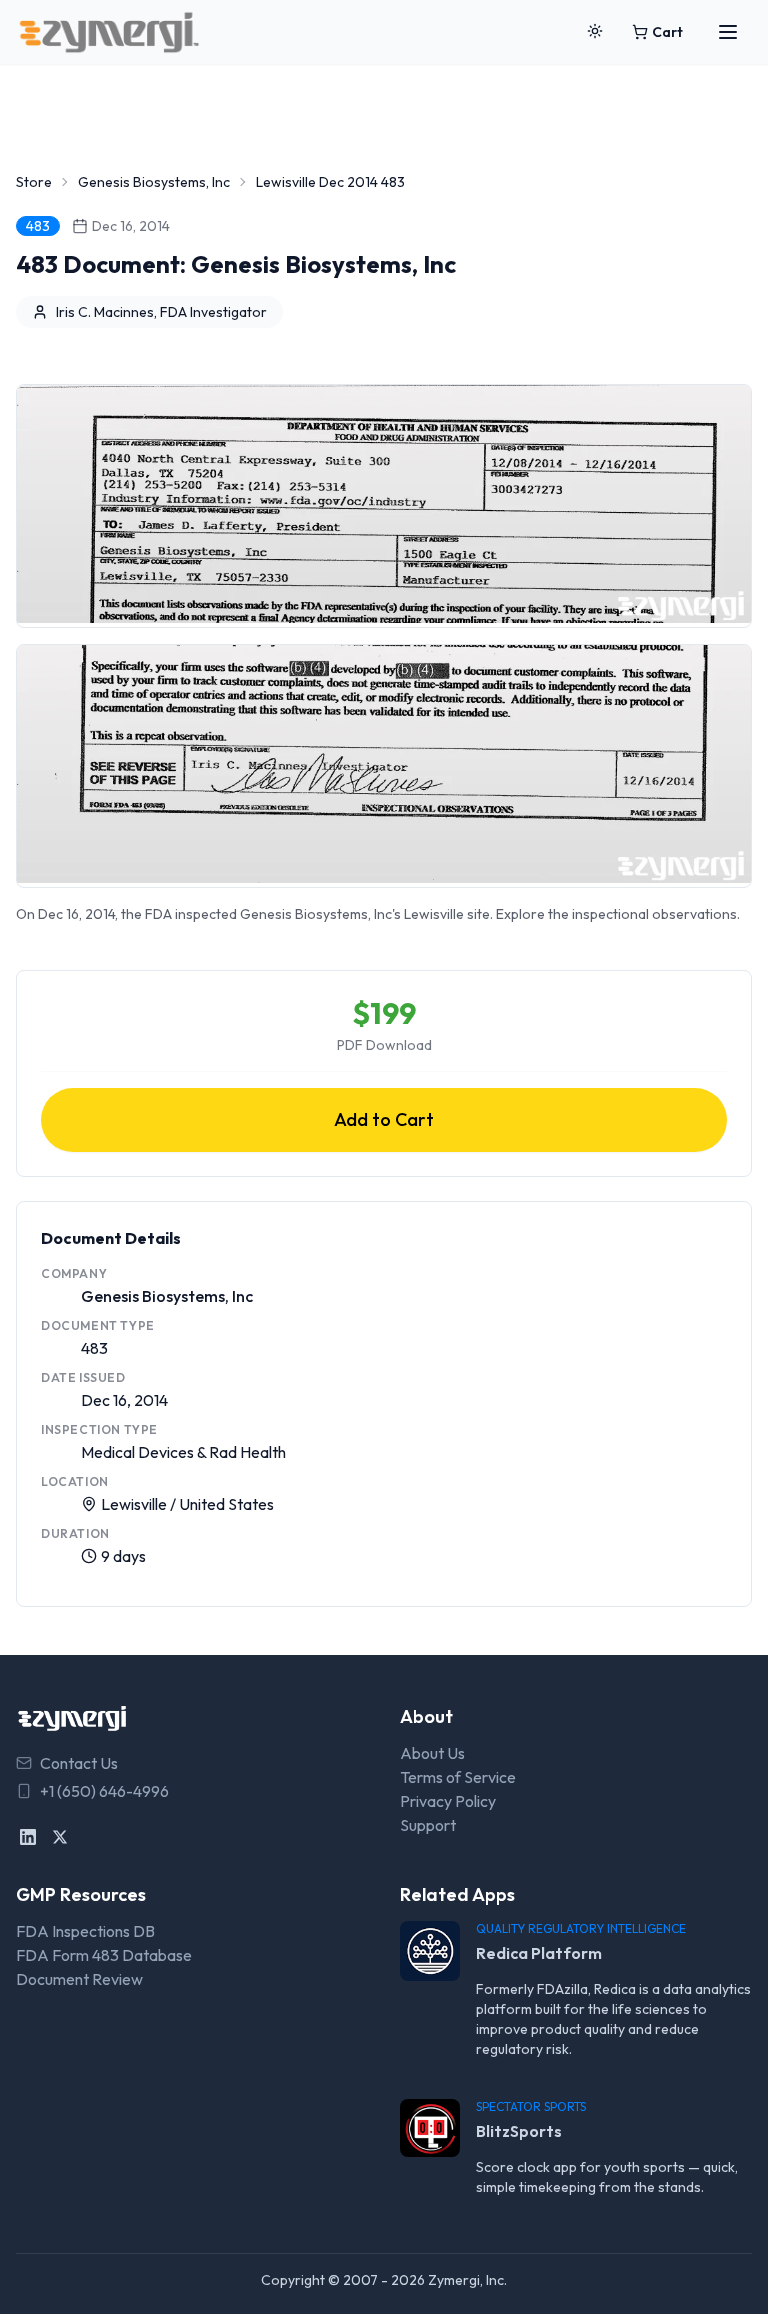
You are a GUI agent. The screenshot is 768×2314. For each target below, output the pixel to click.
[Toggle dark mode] (595, 32)
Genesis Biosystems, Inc (154, 182)
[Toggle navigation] (728, 32)
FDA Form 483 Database (104, 1955)
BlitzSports (519, 2131)
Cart (667, 32)
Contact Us (79, 1763)
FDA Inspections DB (85, 1931)
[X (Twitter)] (60, 1837)
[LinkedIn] (28, 1837)
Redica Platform (539, 1953)
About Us (432, 1753)
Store (34, 182)
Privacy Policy (448, 1801)
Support (428, 1825)
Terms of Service (458, 1777)
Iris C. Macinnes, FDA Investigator (161, 312)
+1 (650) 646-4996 (104, 1791)
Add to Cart (384, 1119)
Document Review (79, 1979)
